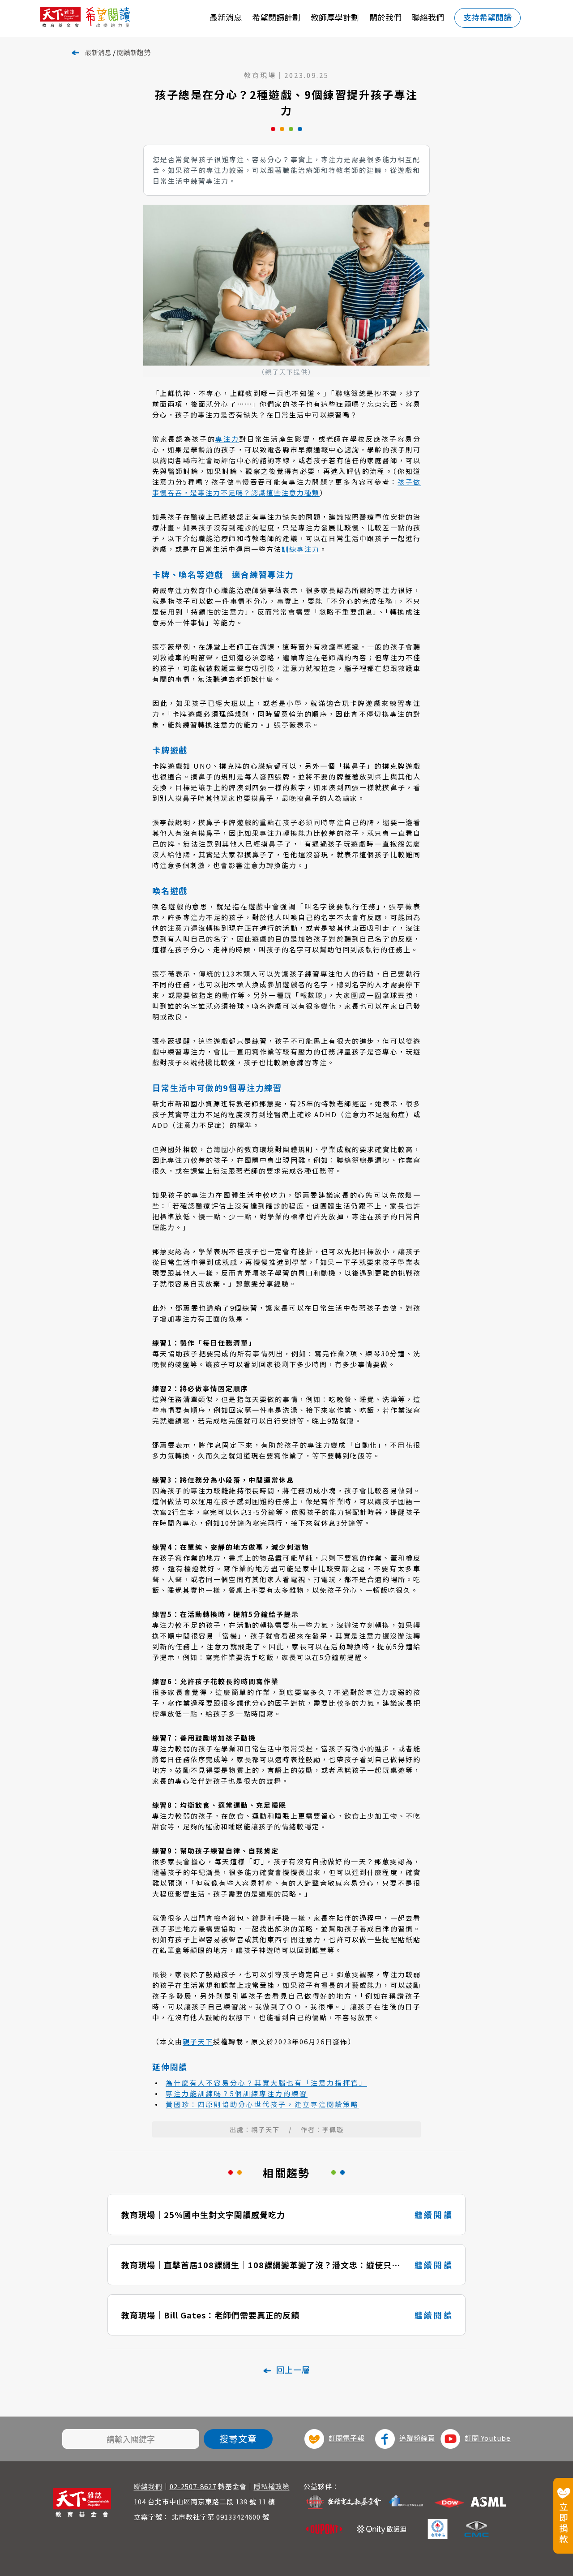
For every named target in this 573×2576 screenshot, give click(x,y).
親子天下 (198, 2041)
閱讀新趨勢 (134, 52)
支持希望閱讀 (487, 17)
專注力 (227, 439)
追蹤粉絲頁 (417, 2438)
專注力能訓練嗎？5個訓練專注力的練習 (237, 2093)
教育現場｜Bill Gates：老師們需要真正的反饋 (210, 2315)
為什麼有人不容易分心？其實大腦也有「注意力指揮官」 (266, 2083)
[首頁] (102, 18)
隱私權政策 (272, 2486)
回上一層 (293, 2370)
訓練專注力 (301, 549)
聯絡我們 (428, 17)
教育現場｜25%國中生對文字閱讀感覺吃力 (203, 2215)
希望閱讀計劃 (276, 17)
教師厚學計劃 (335, 17)
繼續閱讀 (434, 2215)
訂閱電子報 (346, 2438)
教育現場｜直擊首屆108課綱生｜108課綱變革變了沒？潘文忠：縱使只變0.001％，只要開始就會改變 (261, 2265)
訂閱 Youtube (488, 2438)
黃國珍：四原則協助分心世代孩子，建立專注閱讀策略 (262, 2104)
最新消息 (226, 17)
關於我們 (385, 17)
